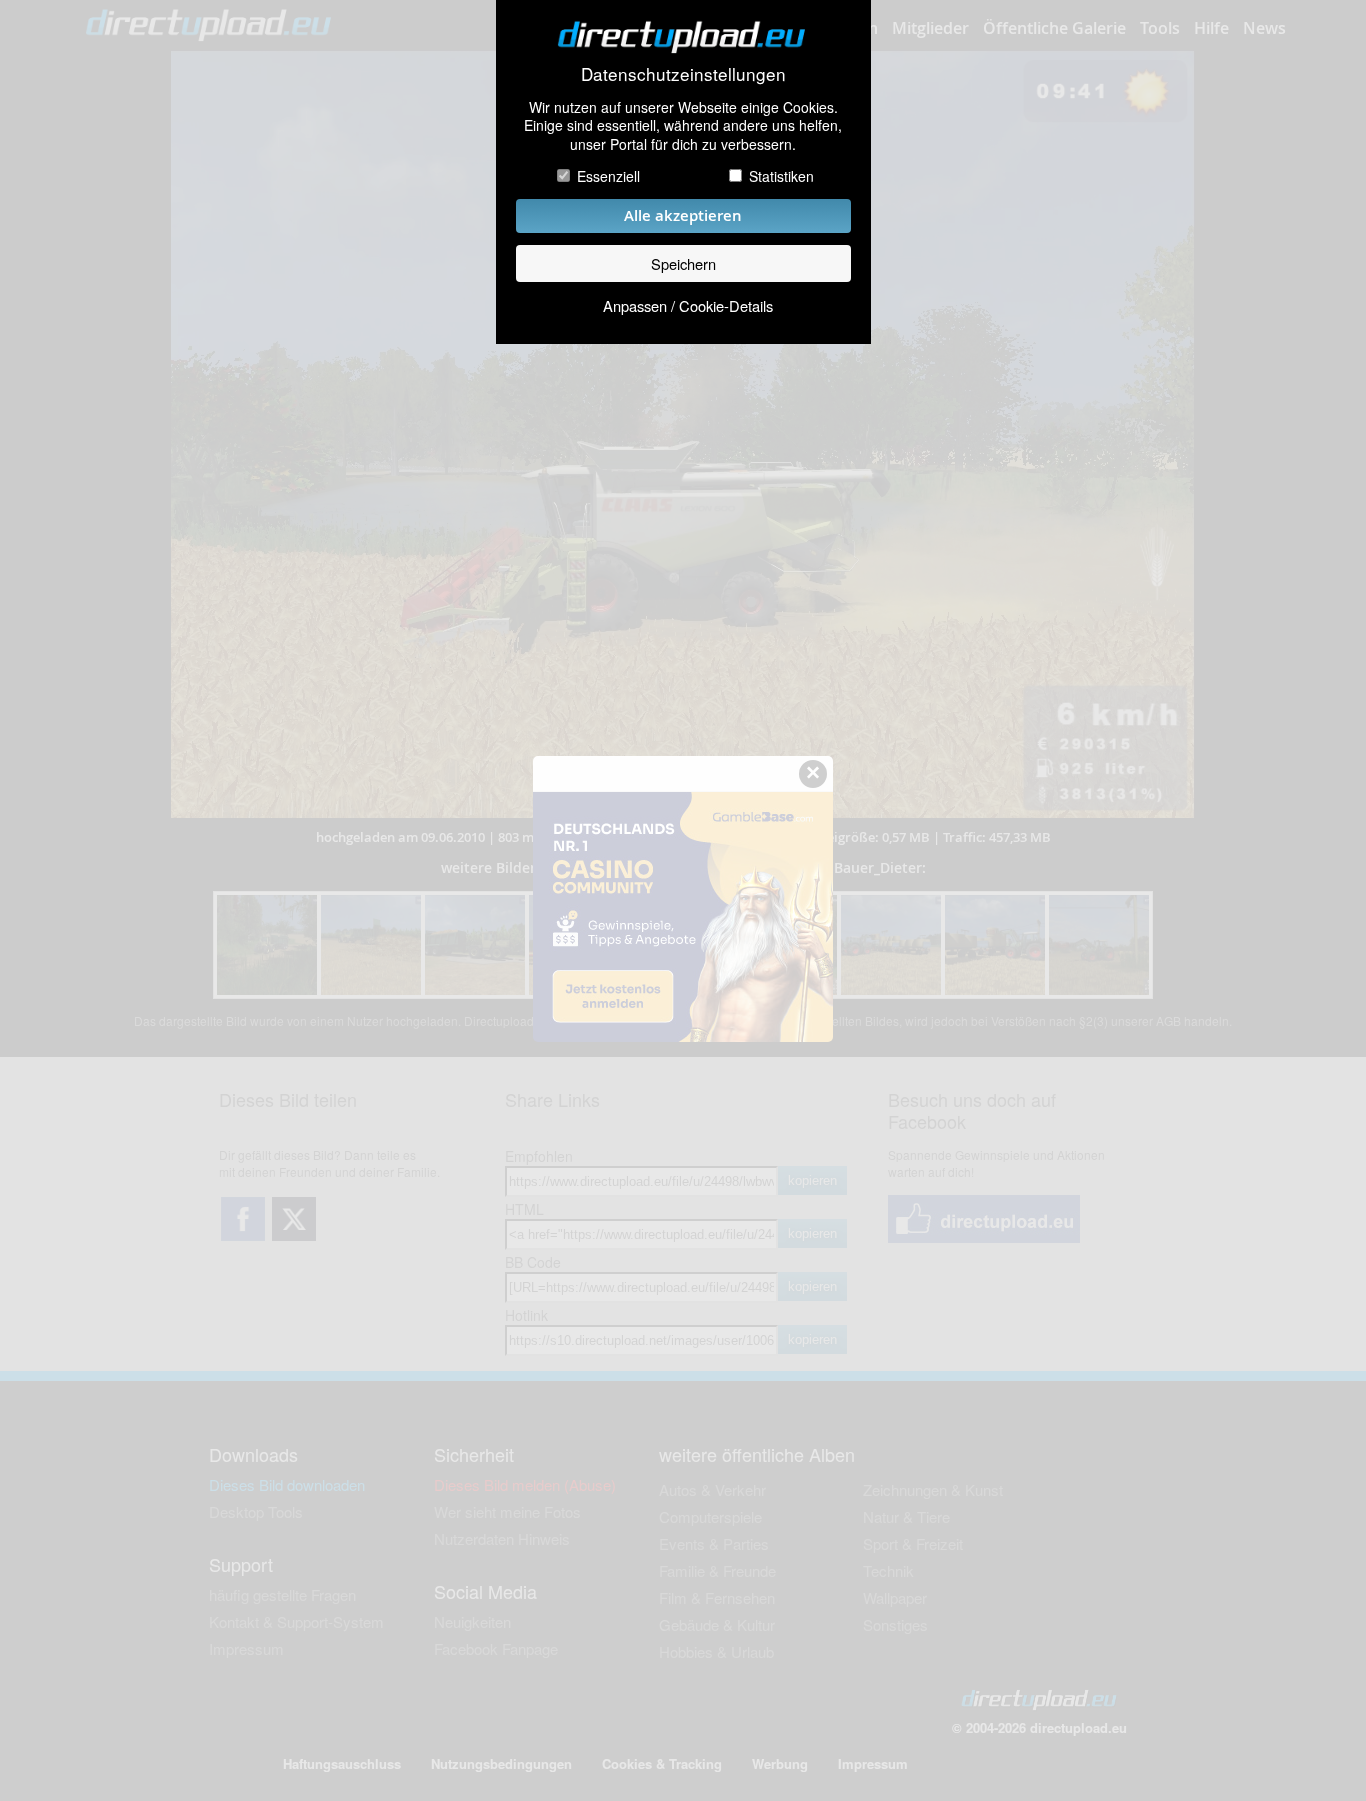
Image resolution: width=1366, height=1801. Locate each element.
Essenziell (608, 176)
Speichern (683, 263)
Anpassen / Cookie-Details (688, 305)
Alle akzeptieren (683, 215)
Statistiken (781, 176)
